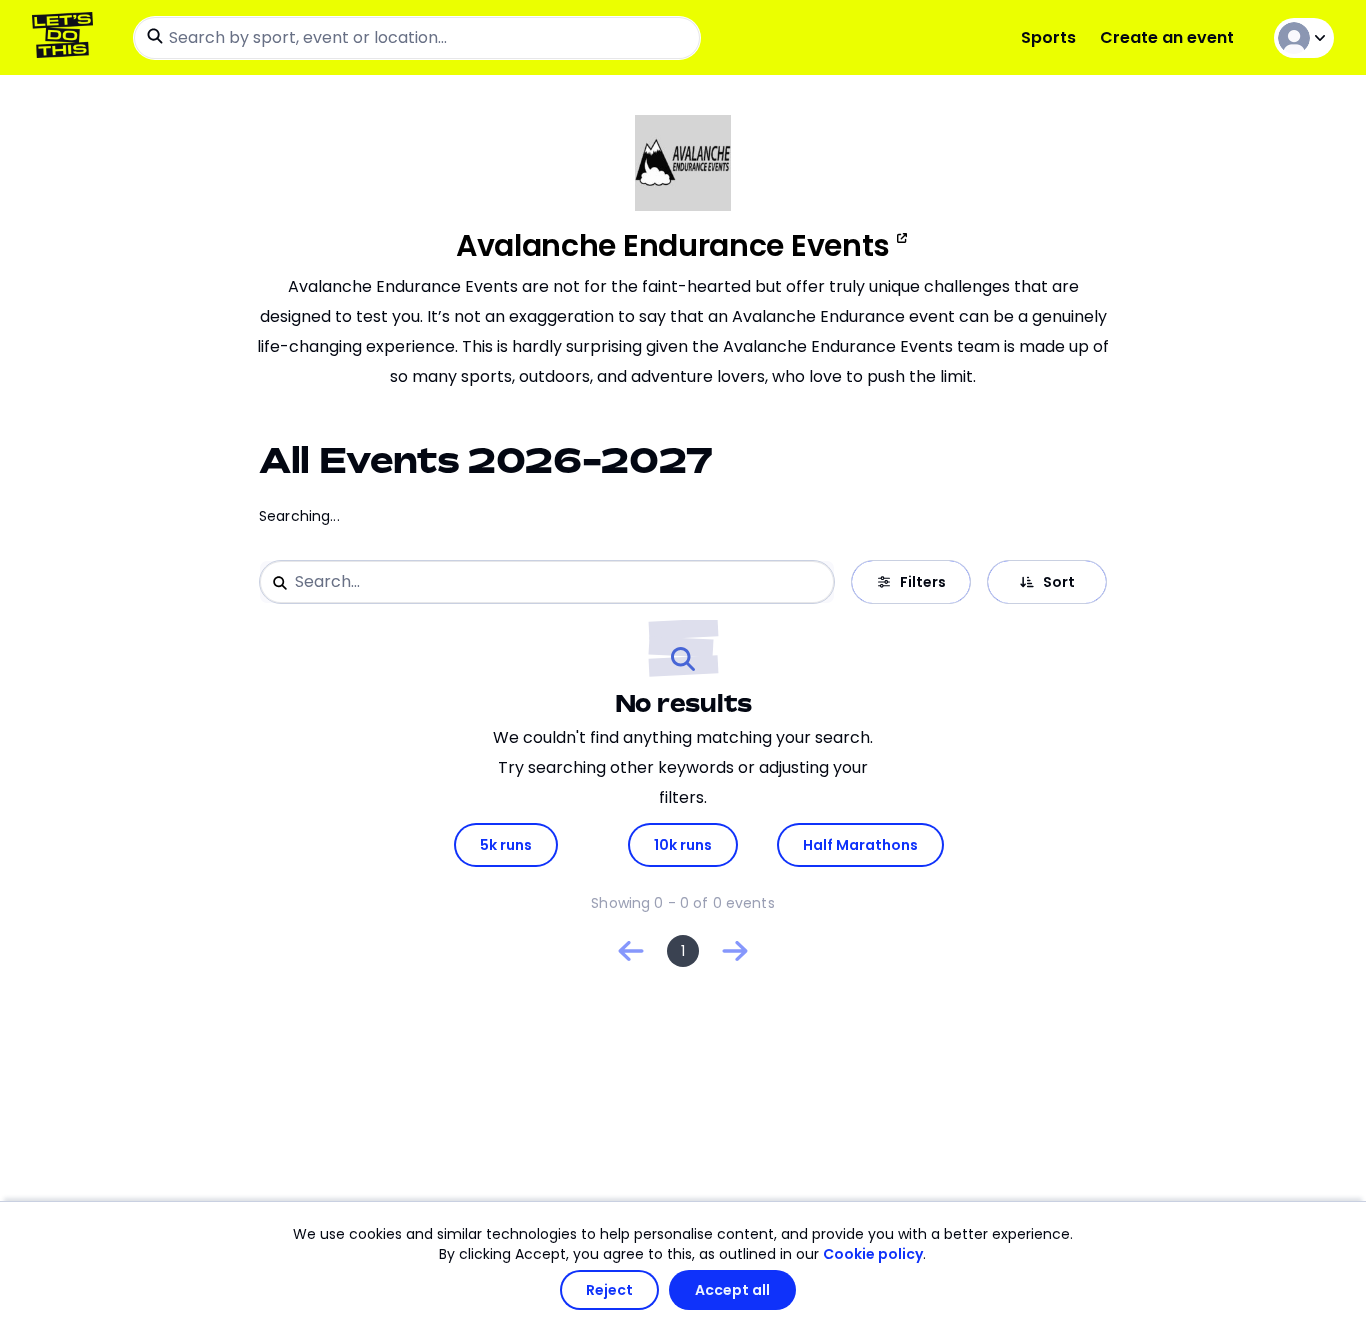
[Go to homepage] (66, 37)
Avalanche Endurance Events (673, 246)
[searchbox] (417, 38)
